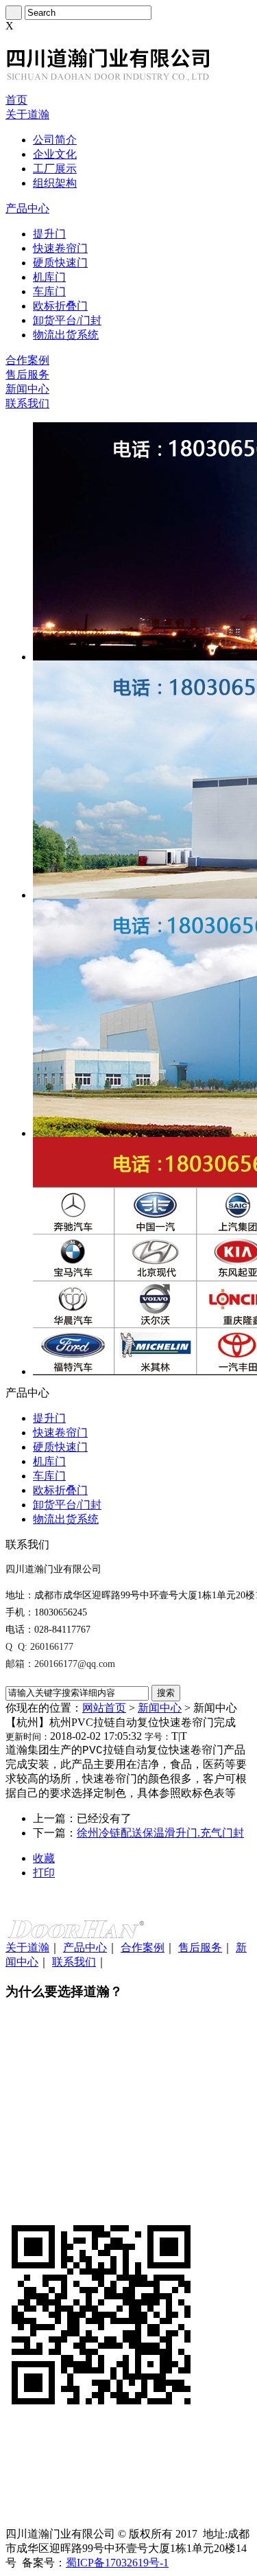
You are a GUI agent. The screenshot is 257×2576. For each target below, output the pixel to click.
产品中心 (27, 208)
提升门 (49, 234)
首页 (16, 100)
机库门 (49, 277)
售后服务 (27, 375)
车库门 (49, 291)
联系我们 (27, 403)
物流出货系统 (66, 335)
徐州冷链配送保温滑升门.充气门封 (160, 1833)
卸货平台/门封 (67, 320)
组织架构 (55, 183)
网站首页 (104, 1708)
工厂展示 (55, 169)
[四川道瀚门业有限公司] (108, 90)
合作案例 (27, 360)
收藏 (44, 1858)
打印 (44, 1873)
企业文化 (55, 154)
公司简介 (55, 140)
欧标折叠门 (60, 306)
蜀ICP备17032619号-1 (117, 2563)
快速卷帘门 (60, 248)
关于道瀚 (27, 114)
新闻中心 (27, 389)
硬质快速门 (60, 263)
